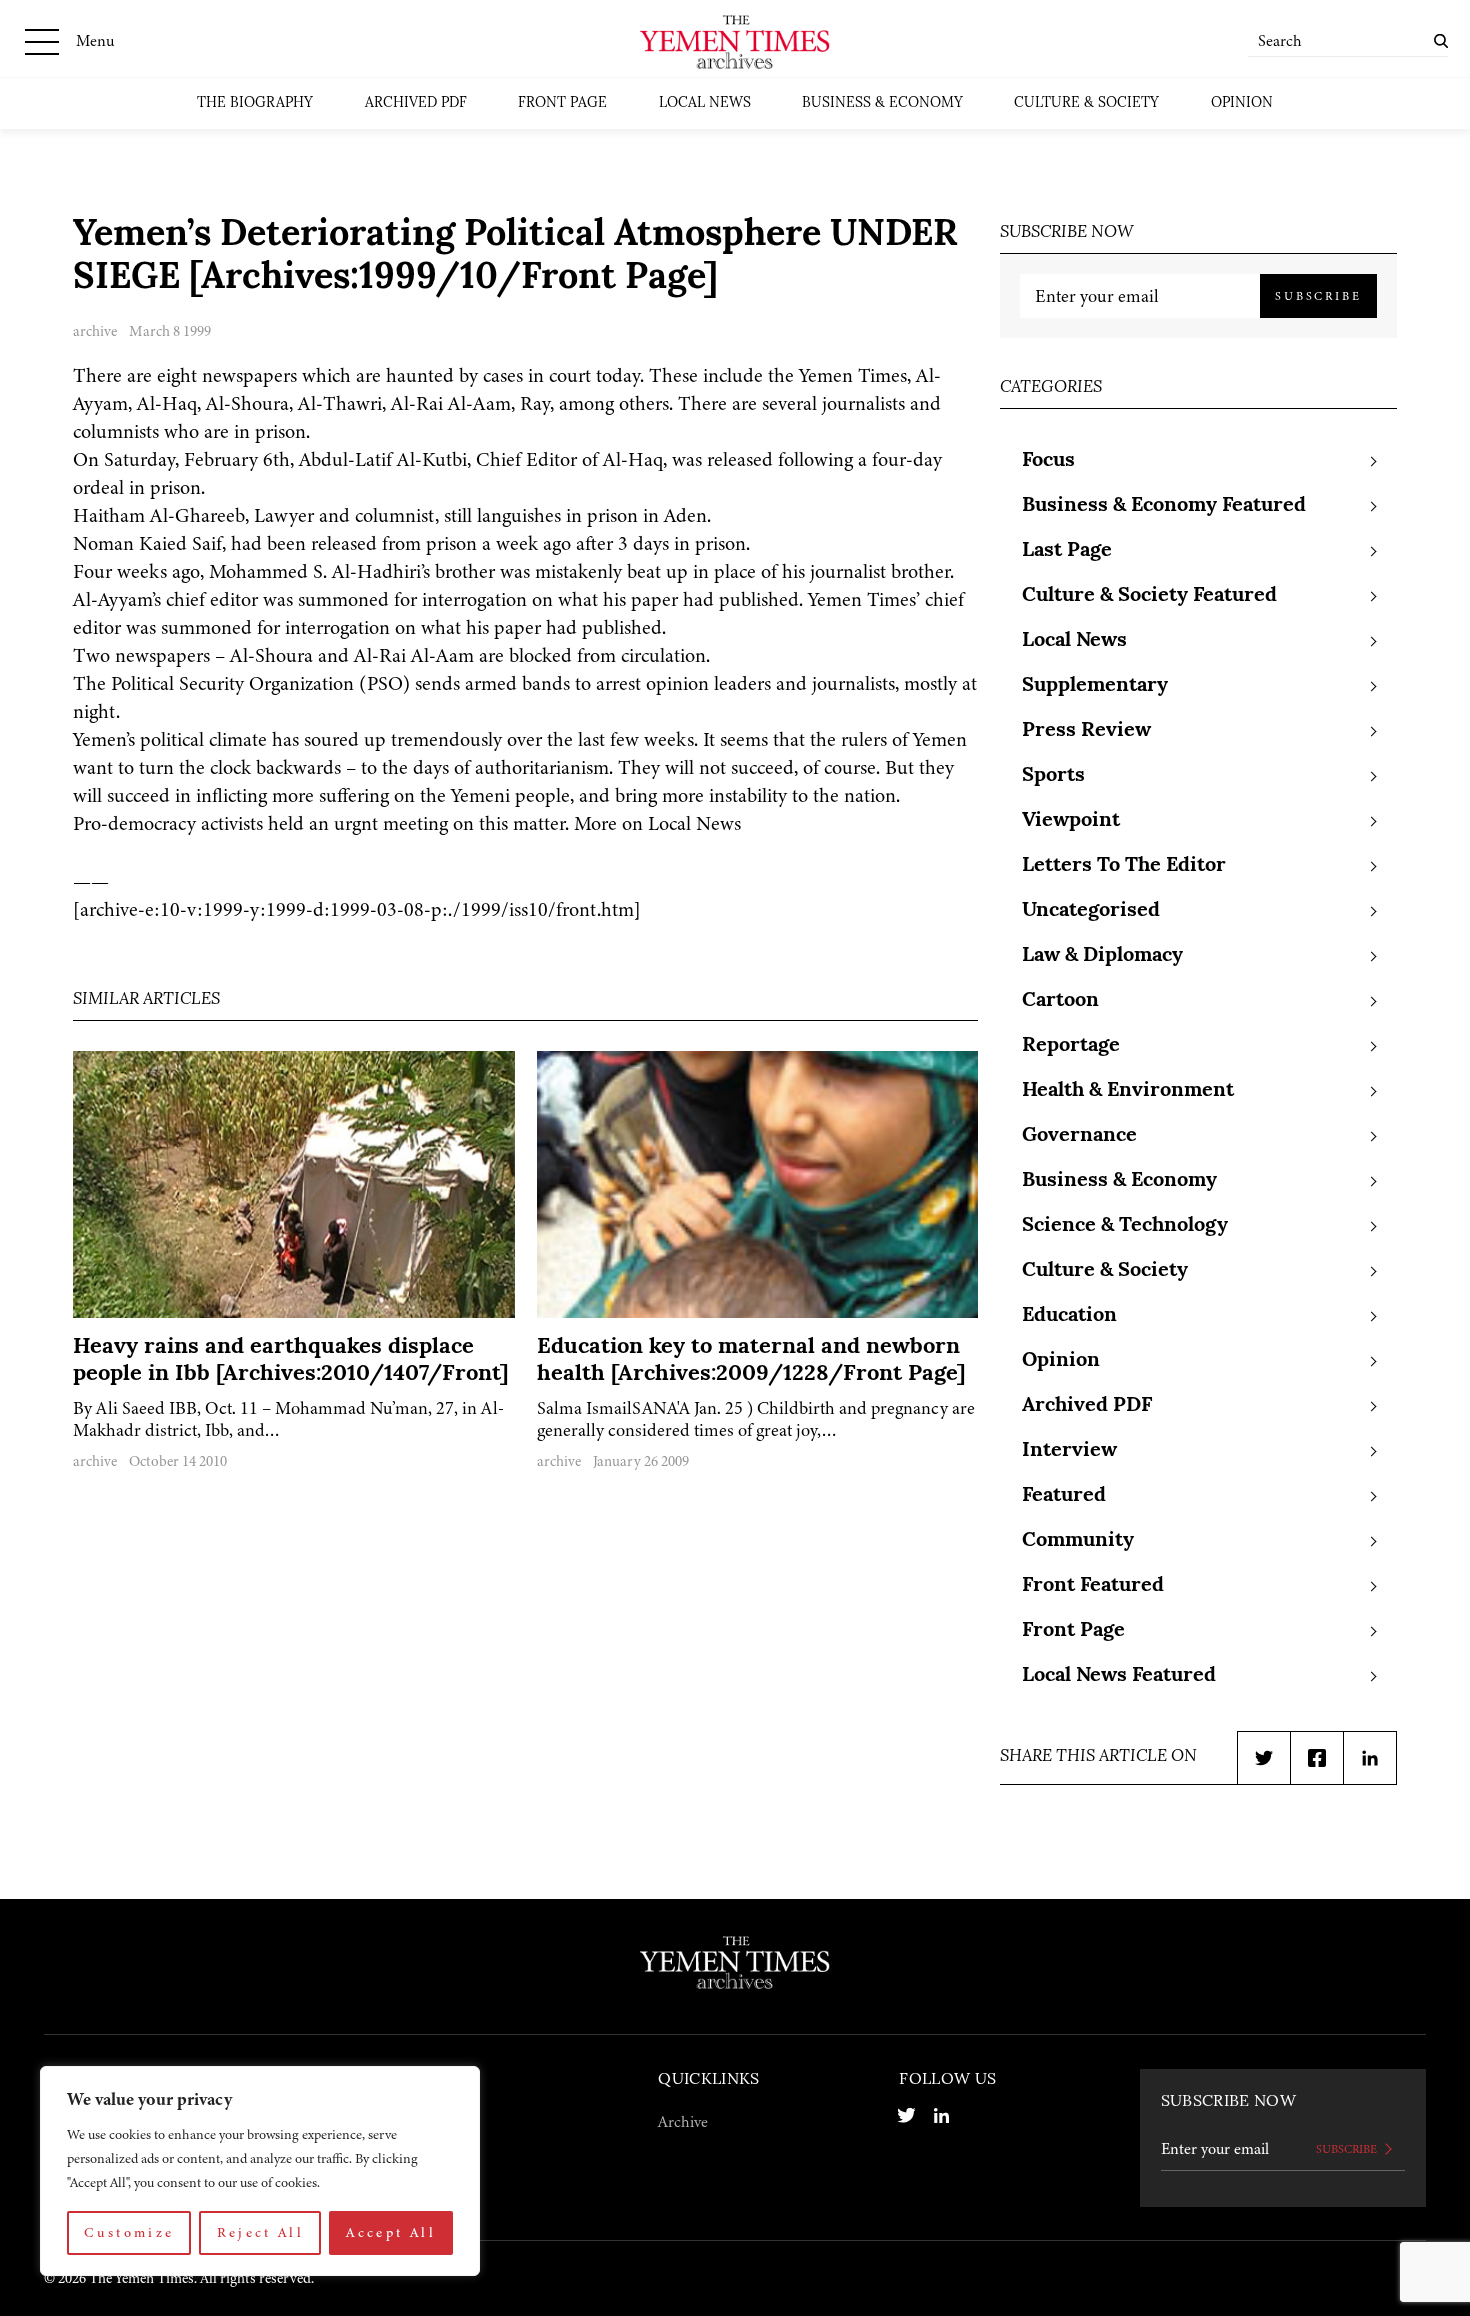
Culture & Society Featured (1149, 596)
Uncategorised (1091, 911)
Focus (1048, 461)
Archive (683, 2122)
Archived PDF (416, 103)
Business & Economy (882, 103)
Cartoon (1060, 1001)
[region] (260, 2171)
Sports (1053, 776)
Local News (705, 103)
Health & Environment (1128, 1091)
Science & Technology (1125, 1226)
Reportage (1071, 1046)
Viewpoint (1071, 821)
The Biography (255, 103)
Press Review (1086, 731)
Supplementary (1095, 686)
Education (1069, 1316)
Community (1078, 1541)
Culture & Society (1086, 103)
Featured (1064, 1496)
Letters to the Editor (1124, 866)
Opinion (1242, 103)
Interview (1069, 1451)
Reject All (261, 2232)
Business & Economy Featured (1164, 506)
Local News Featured (1119, 1676)
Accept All (391, 2232)
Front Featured (1093, 1586)
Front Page (562, 103)
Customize (129, 2232)
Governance (1079, 1136)
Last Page (1067, 551)
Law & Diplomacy (1102, 956)
